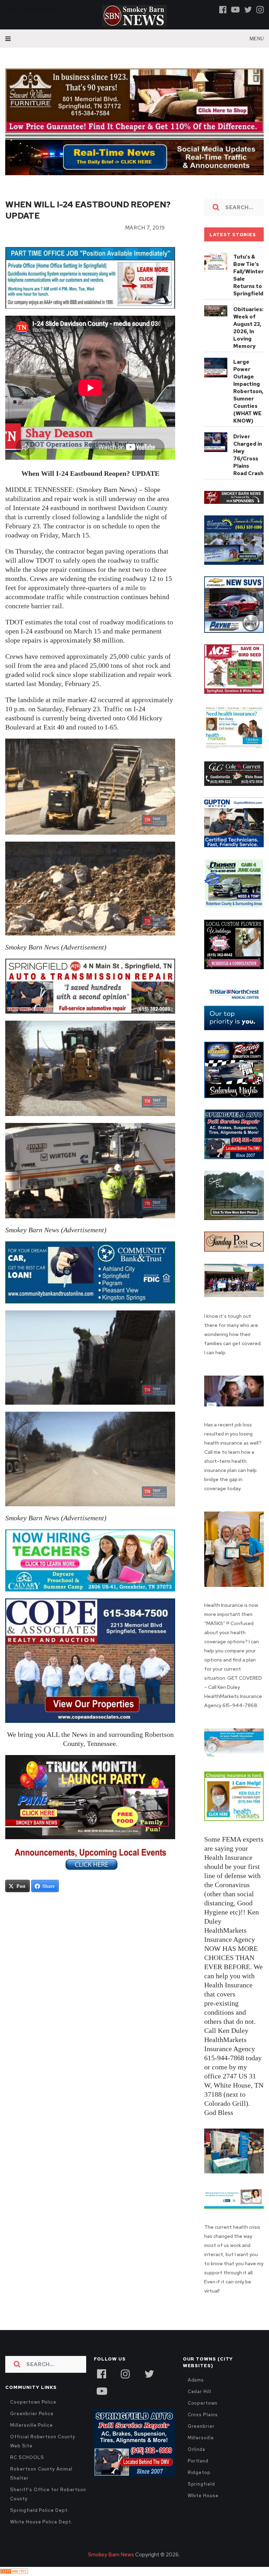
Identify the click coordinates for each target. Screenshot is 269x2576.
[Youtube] (235, 9)
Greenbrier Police (32, 2423)
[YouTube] (102, 2400)
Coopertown (203, 2413)
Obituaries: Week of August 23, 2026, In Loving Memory (248, 338)
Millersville (201, 2448)
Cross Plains (203, 2424)
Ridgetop (199, 2482)
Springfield (201, 2494)
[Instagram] (260, 9)
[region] (234, 508)
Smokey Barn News (111, 2564)
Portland (198, 2471)
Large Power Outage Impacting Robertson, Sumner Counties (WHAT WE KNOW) (248, 402)
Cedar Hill (199, 2401)
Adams (196, 2390)
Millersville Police (32, 2435)
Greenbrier (201, 2436)
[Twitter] (248, 9)
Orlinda (196, 2459)
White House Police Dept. (41, 2532)
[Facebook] (223, 9)
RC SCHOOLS (27, 2467)
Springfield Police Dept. (39, 2520)
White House (203, 2505)
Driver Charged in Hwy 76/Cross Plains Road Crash (248, 465)
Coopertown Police (33, 2412)
